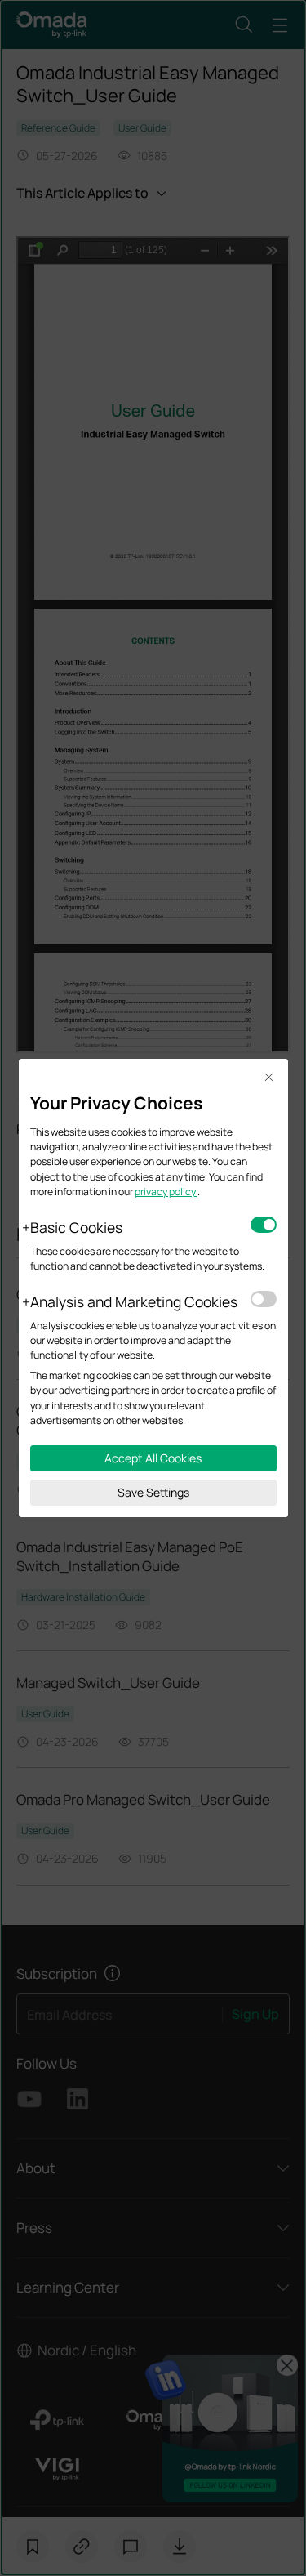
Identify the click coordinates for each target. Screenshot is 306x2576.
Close (269, 1078)
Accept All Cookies (153, 1458)
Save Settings (153, 1492)
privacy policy (166, 1192)
